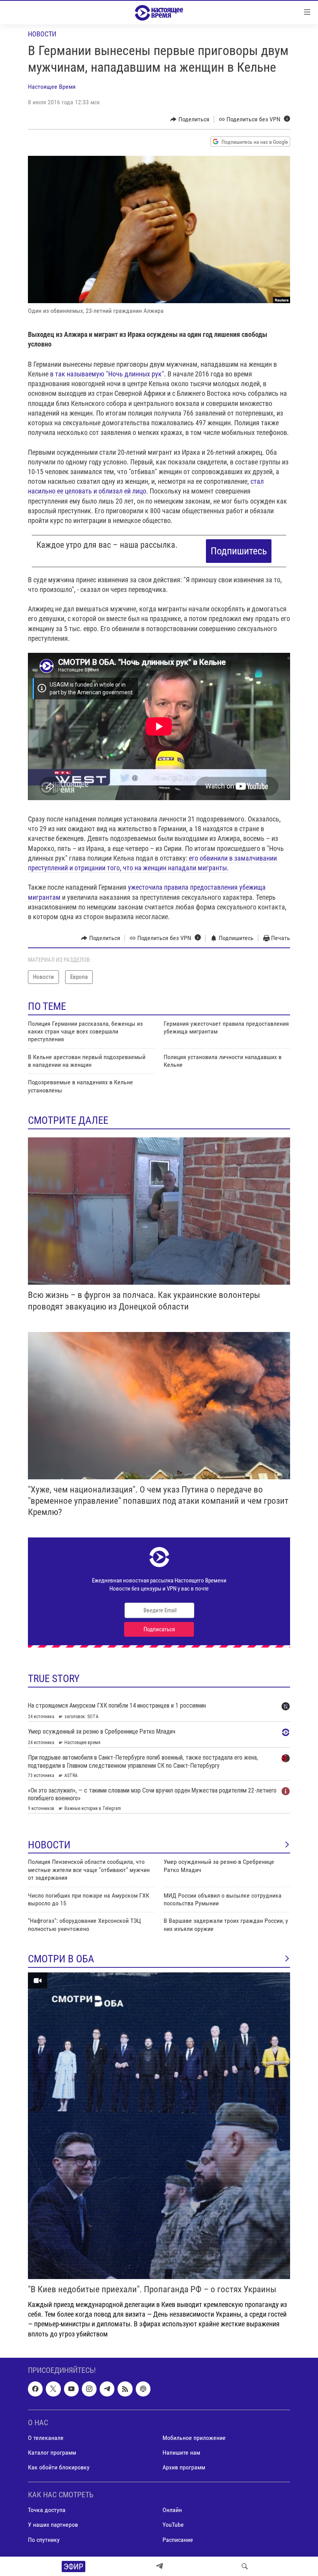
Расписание (178, 2539)
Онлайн (172, 2510)
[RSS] (125, 2389)
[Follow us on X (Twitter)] (53, 2389)
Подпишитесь (239, 551)
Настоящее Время (52, 87)
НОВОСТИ (49, 1845)
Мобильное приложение (194, 2438)
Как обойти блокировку (59, 2467)
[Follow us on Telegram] (107, 2389)
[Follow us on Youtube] (71, 2389)
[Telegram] (159, 2566)
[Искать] (245, 2566)
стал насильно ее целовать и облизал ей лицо (146, 486)
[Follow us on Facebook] (35, 2389)
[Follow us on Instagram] (89, 2389)
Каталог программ (52, 2453)
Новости (42, 34)
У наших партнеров (53, 2525)
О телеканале (46, 2438)
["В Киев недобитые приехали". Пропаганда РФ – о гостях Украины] (159, 2126)
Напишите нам (181, 2453)
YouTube (173, 2525)
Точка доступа (47, 2510)
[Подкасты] (143, 2389)
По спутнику (44, 2539)
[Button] (190, 119)
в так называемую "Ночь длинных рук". (108, 374)
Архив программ (184, 2467)
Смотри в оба (61, 1959)
